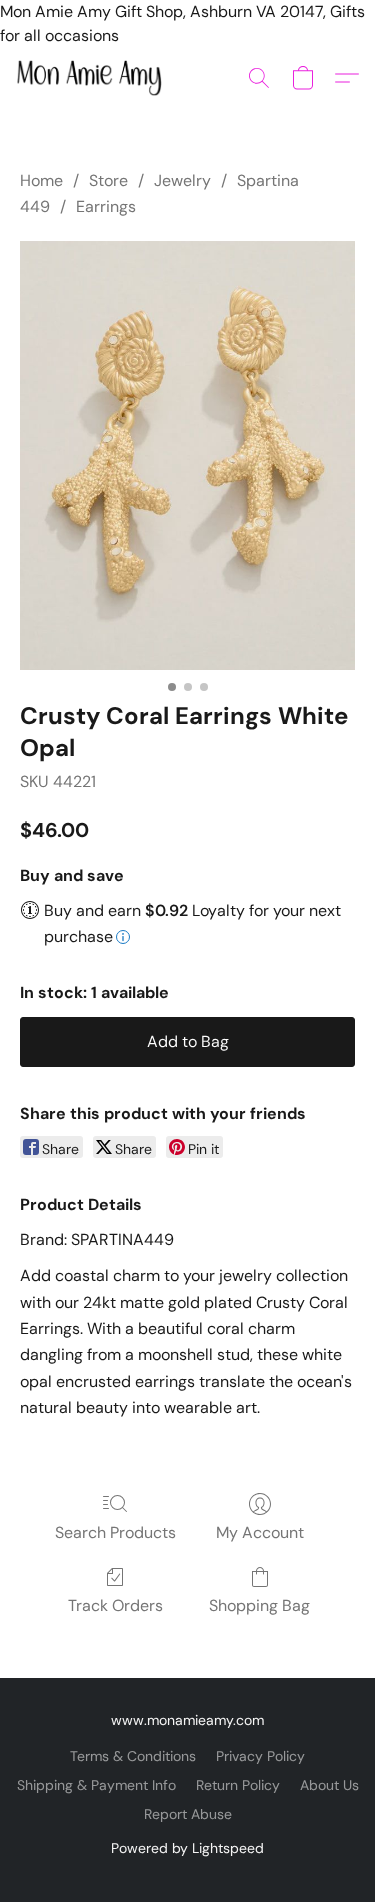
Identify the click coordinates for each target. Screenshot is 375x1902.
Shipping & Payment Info (96, 1785)
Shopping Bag (259, 1605)
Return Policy (238, 1785)
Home (41, 180)
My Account (260, 1532)
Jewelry (182, 180)
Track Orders (115, 1605)
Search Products (115, 1532)
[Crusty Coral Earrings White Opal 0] (187, 455)
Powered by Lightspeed (187, 1848)
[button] (93, 78)
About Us (329, 1785)
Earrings (106, 206)
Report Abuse (188, 1814)
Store (108, 180)
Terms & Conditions (133, 1756)
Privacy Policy (260, 1756)
